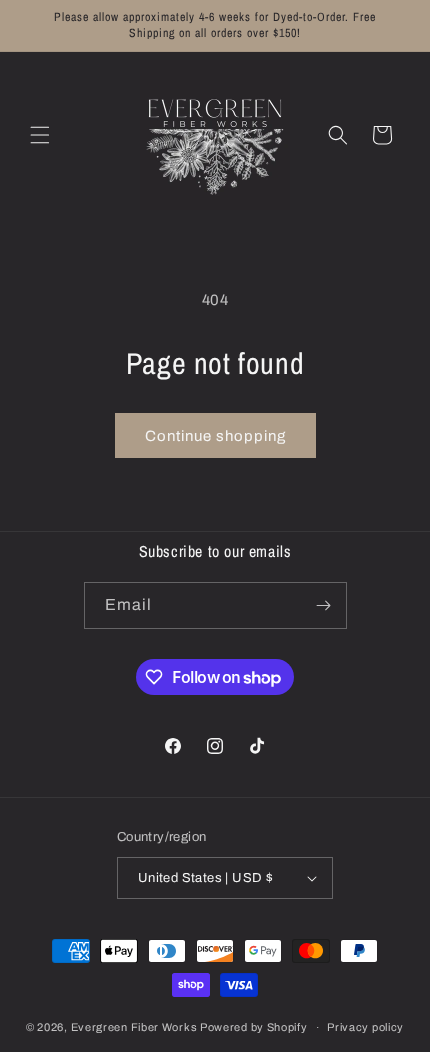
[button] (40, 135)
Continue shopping (215, 436)
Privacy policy (365, 1027)
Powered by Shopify (254, 1027)
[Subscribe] (324, 605)
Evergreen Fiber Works (134, 1027)
